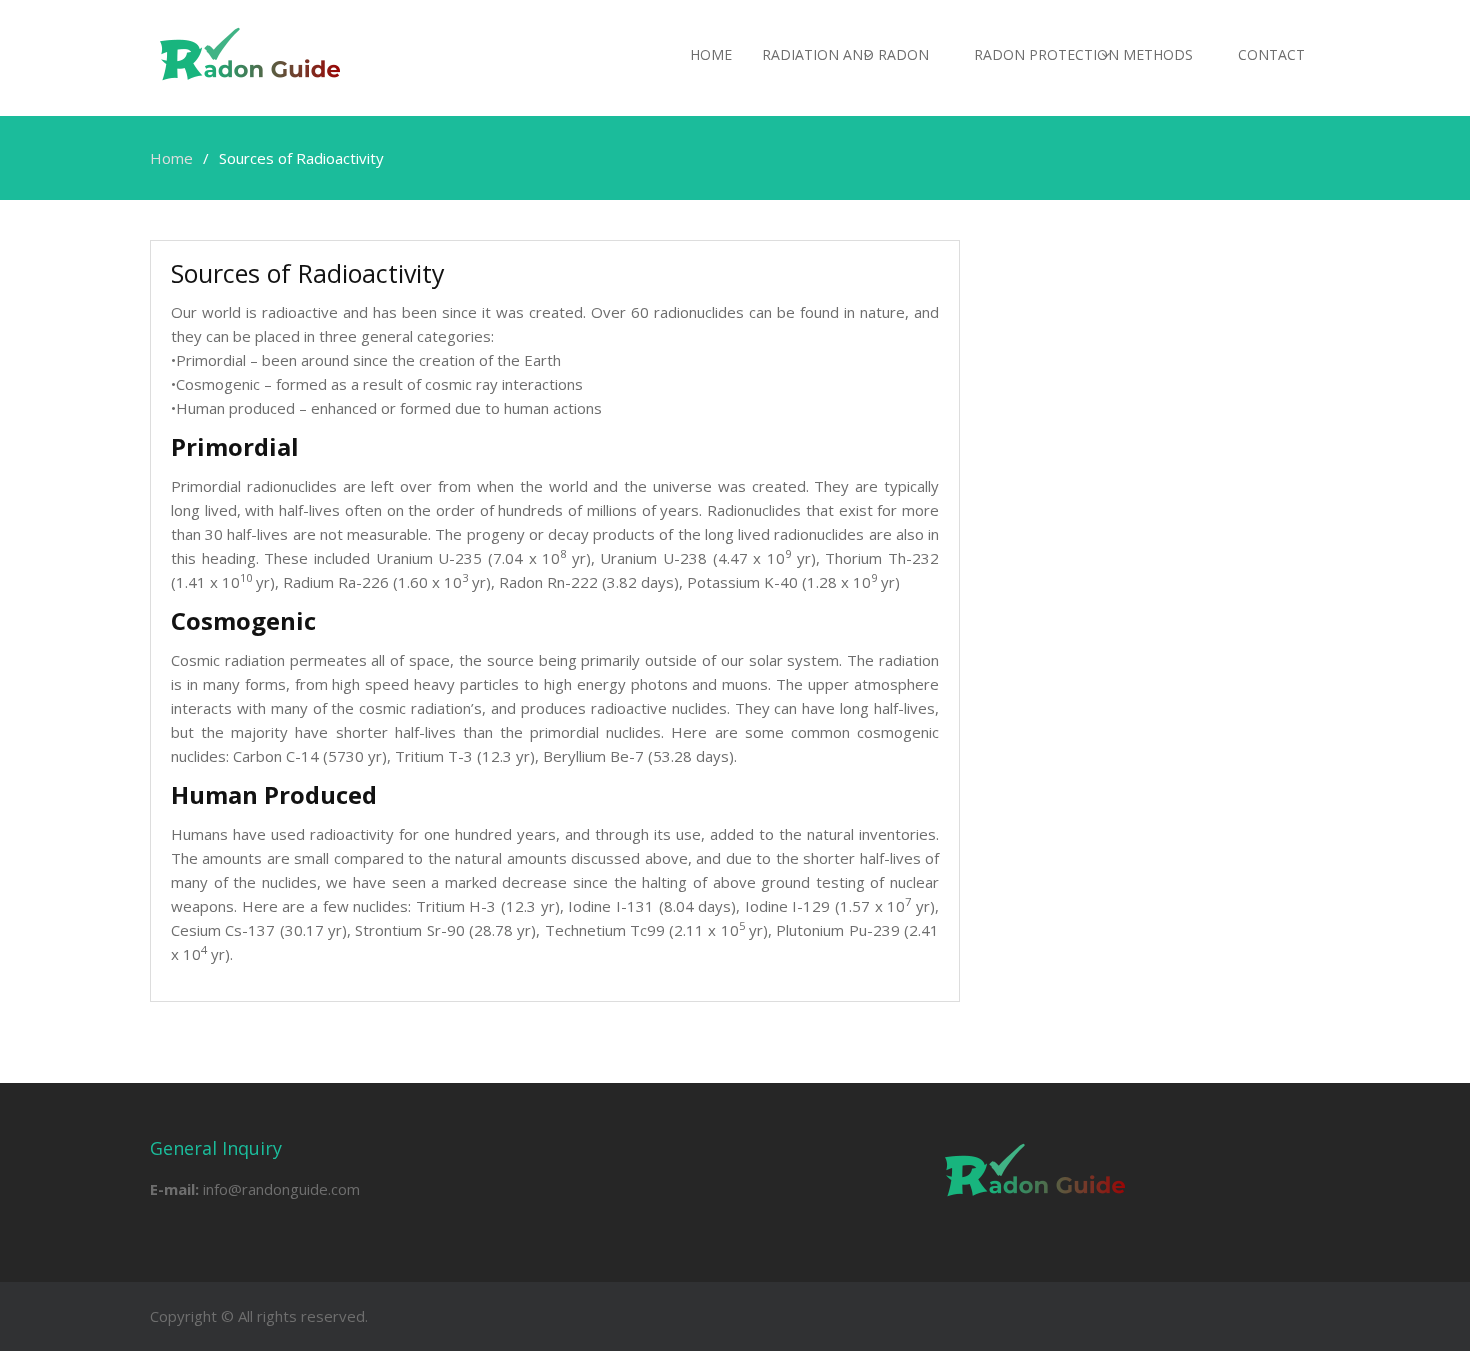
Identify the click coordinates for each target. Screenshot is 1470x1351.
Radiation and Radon (845, 54)
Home (711, 54)
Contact (1271, 54)
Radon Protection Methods (1083, 54)
